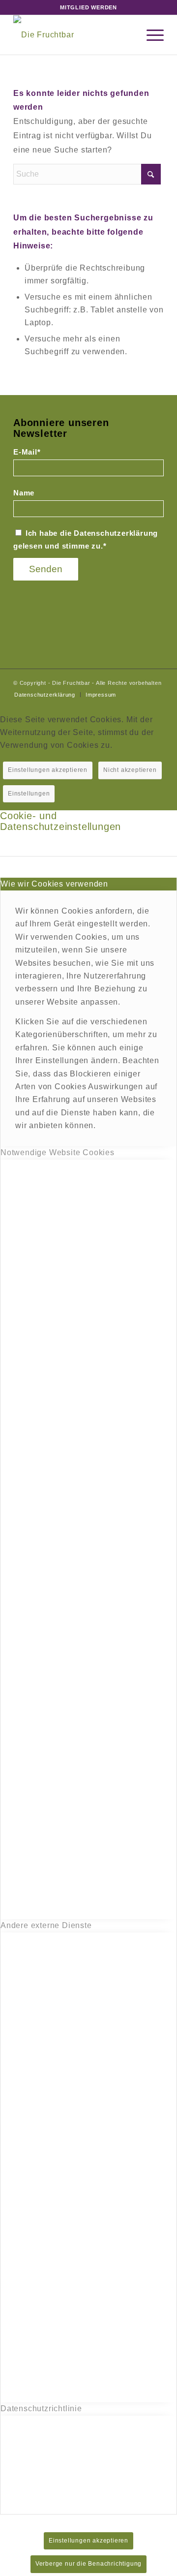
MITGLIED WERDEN (88, 7)
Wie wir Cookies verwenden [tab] (54, 884)
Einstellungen (29, 794)
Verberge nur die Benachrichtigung (88, 2564)
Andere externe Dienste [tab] (46, 1925)
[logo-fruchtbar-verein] (74, 35)
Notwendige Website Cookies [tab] (58, 1152)
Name (24, 493)
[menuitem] (150, 35)
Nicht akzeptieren (130, 770)
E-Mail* (27, 452)
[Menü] (150, 35)
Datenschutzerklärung (116, 533)
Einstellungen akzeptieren (48, 770)
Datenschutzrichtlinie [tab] (41, 2408)
